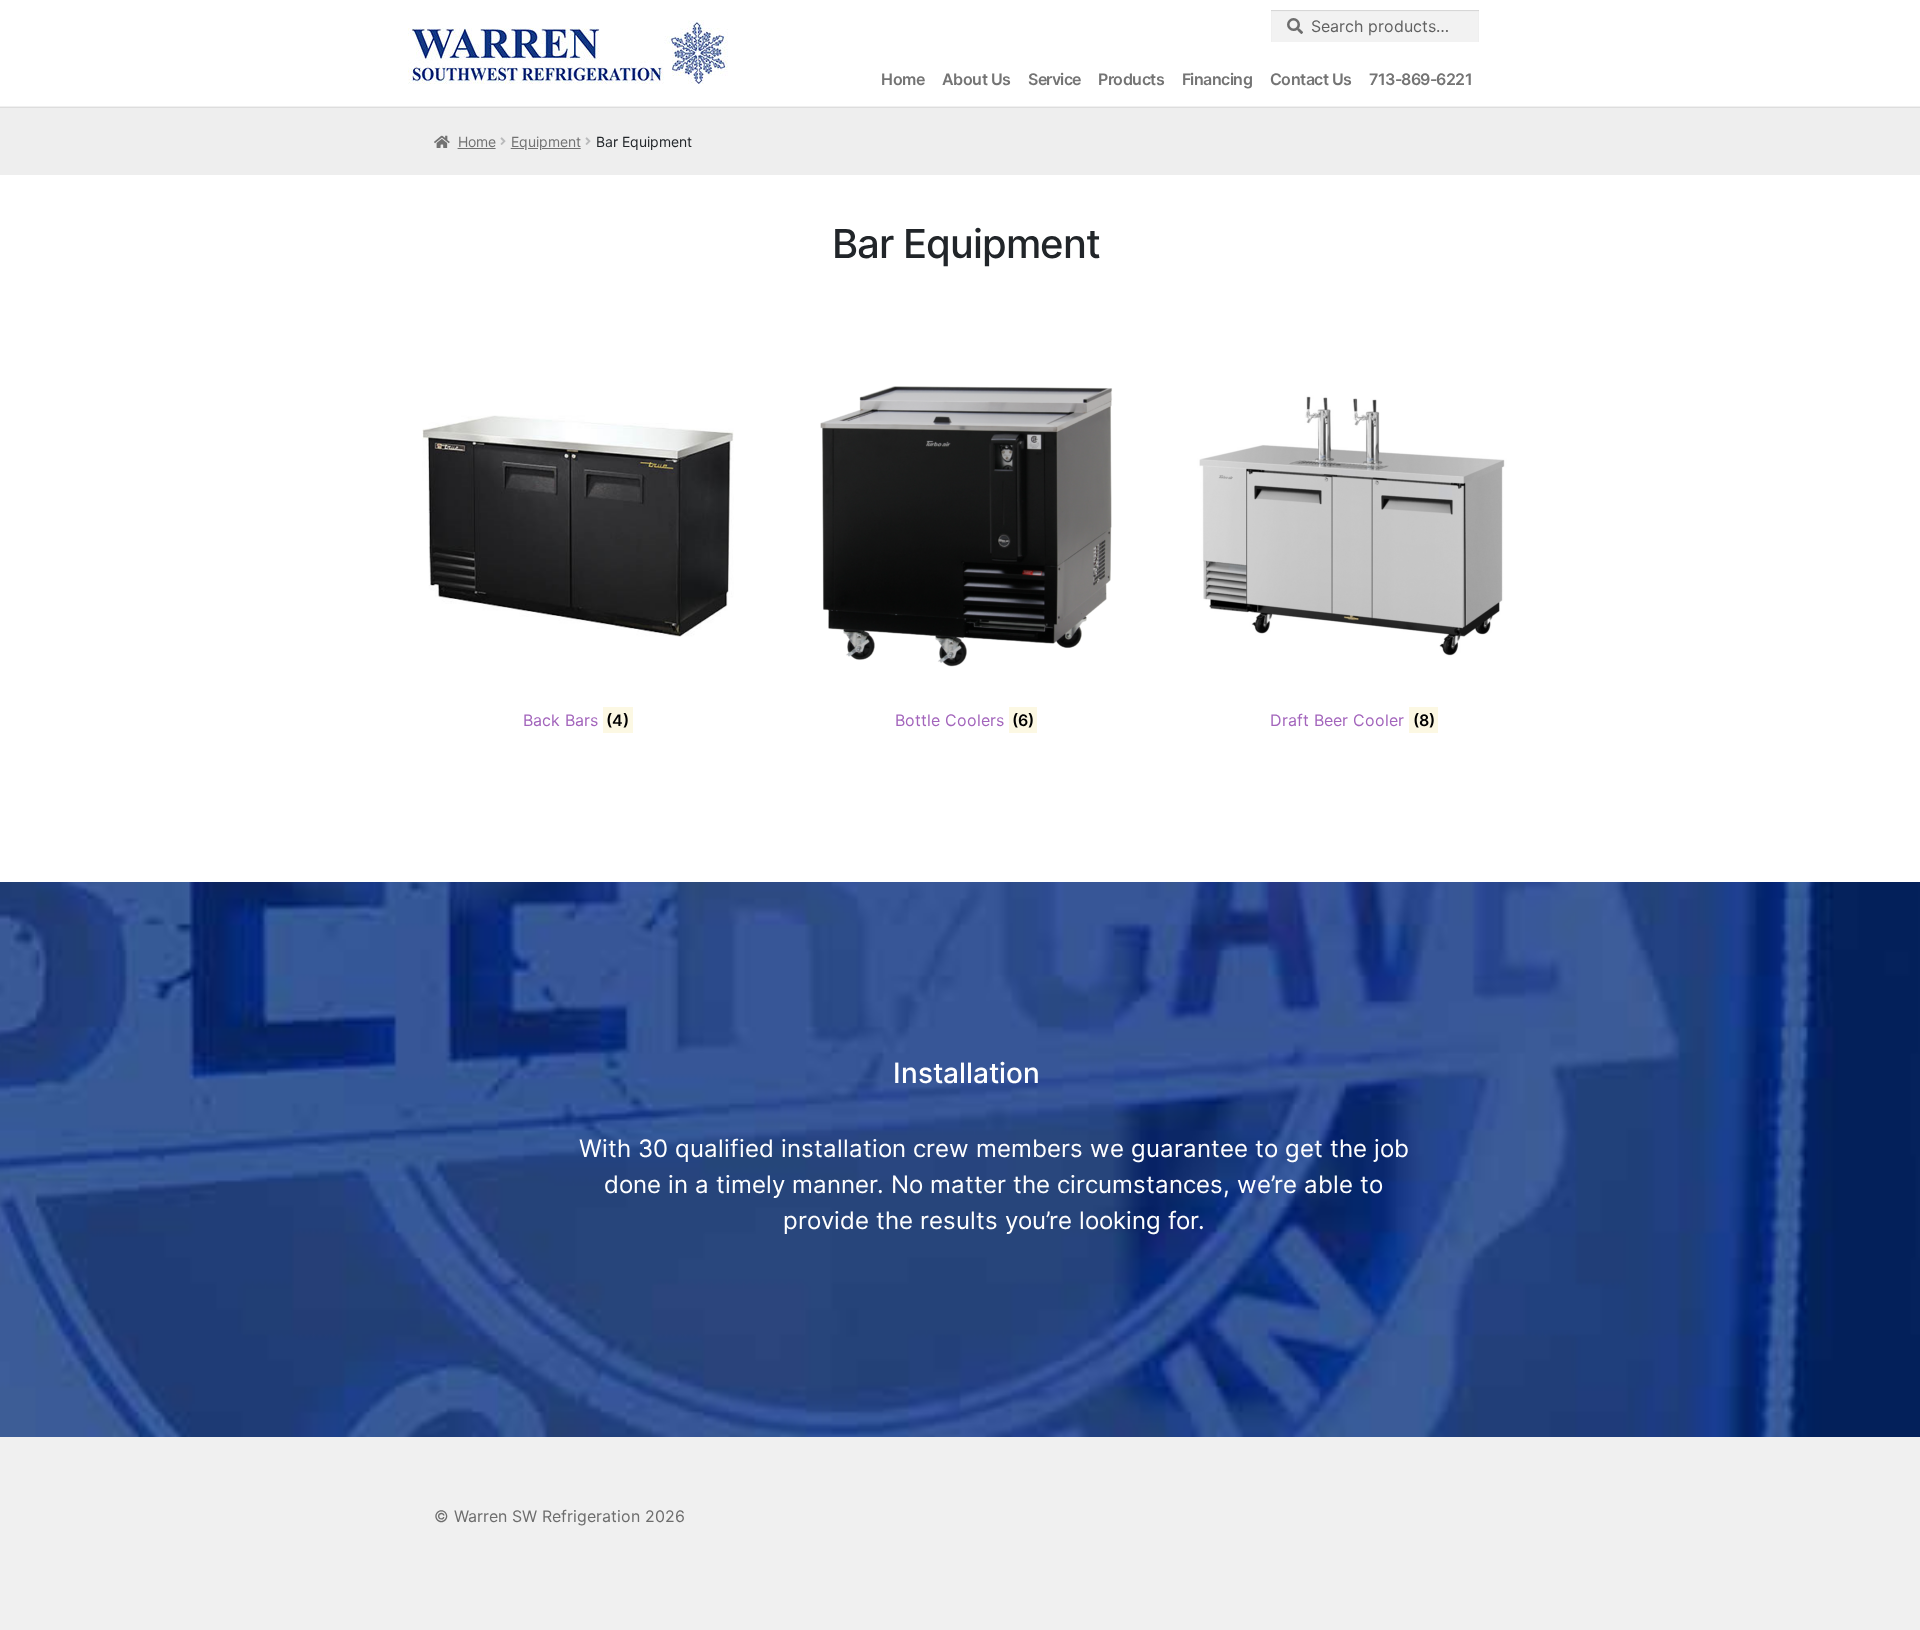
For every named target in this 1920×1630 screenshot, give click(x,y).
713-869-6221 (1420, 79)
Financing (1217, 79)
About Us (976, 79)
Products (1131, 79)
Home (902, 79)
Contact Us (1311, 79)
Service (1054, 79)
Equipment (546, 141)
